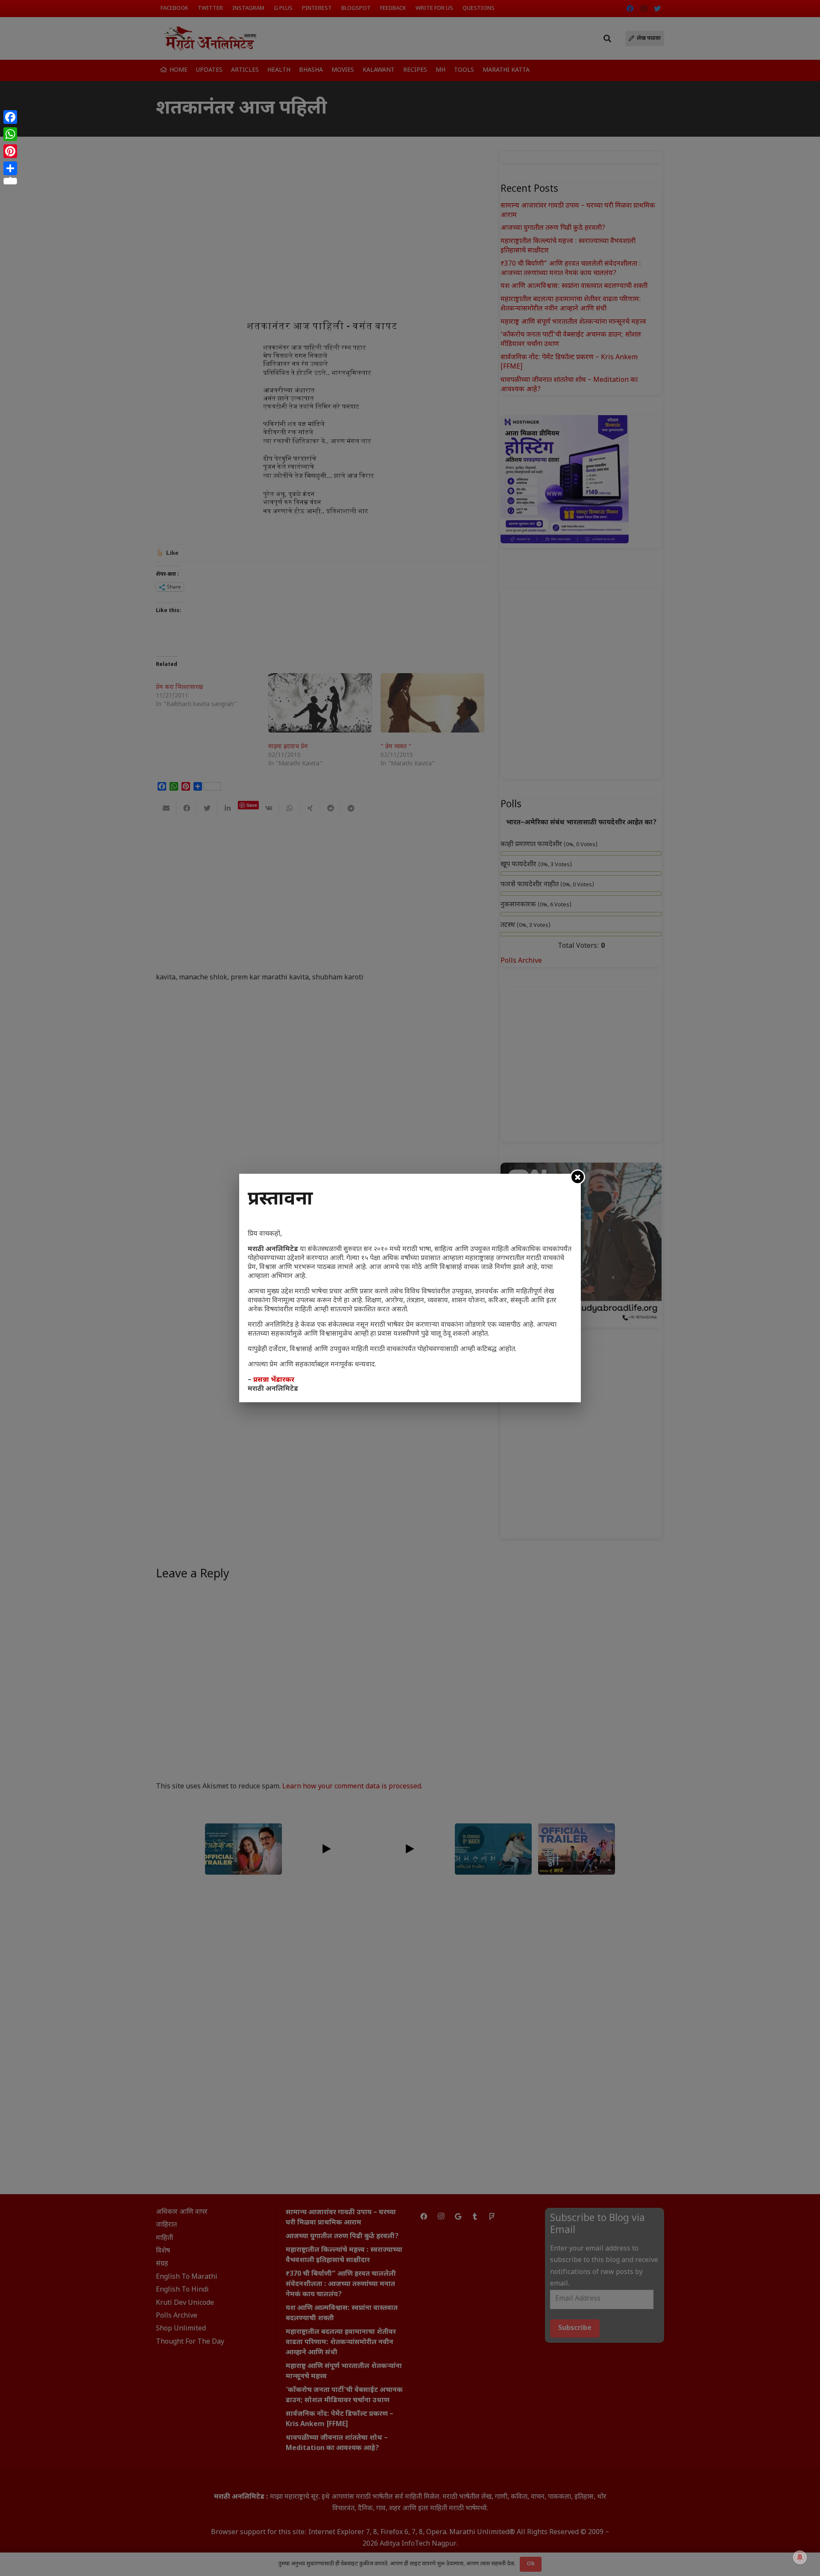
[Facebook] (10, 117)
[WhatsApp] (10, 134)
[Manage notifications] (800, 2557)
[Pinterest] (10, 151)
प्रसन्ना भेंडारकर (274, 1380)
